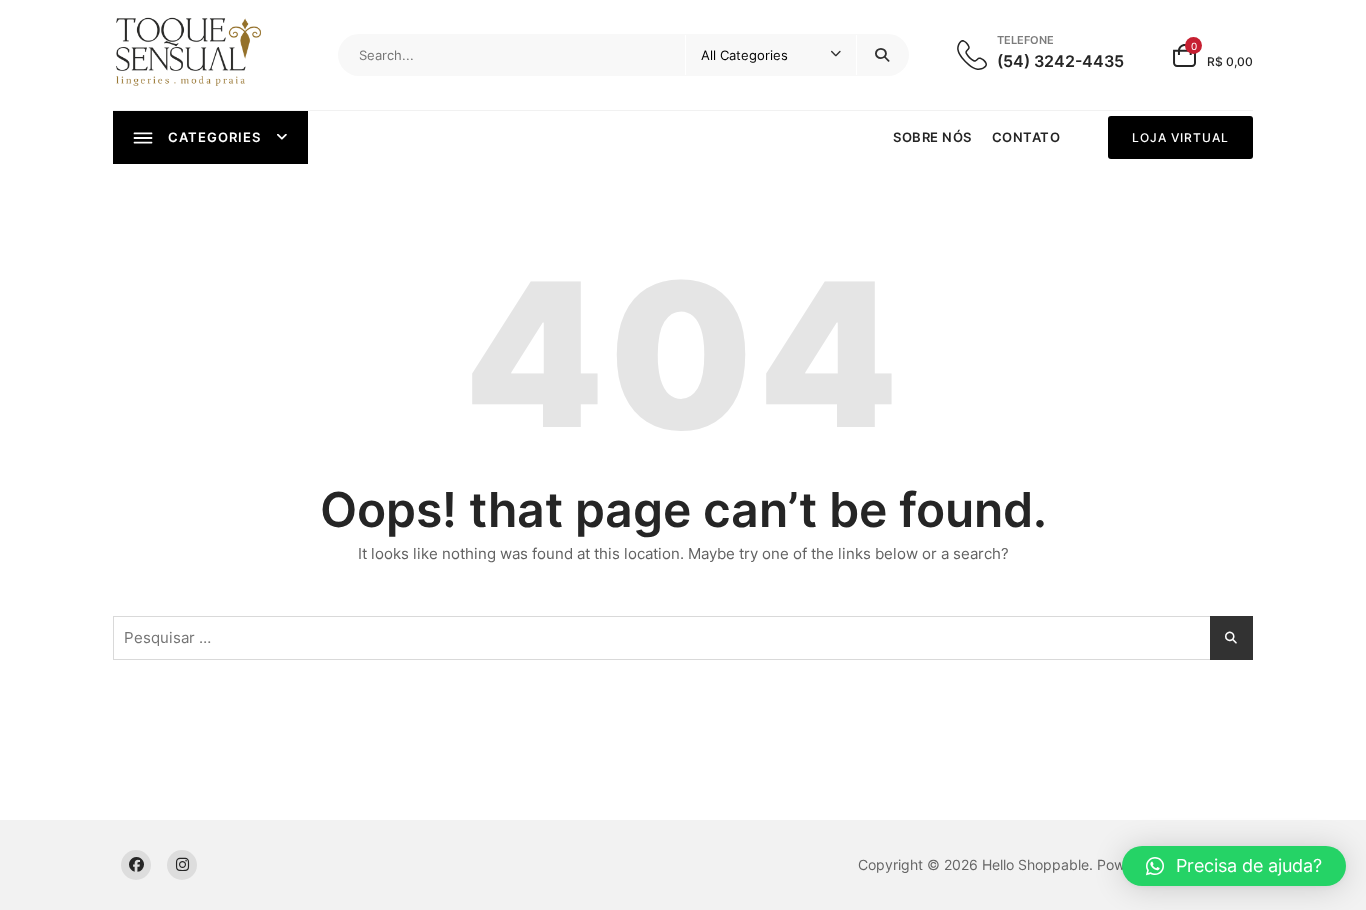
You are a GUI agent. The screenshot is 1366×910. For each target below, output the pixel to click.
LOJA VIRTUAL (1180, 137)
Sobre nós (932, 137)
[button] (1234, 866)
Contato (1026, 137)
